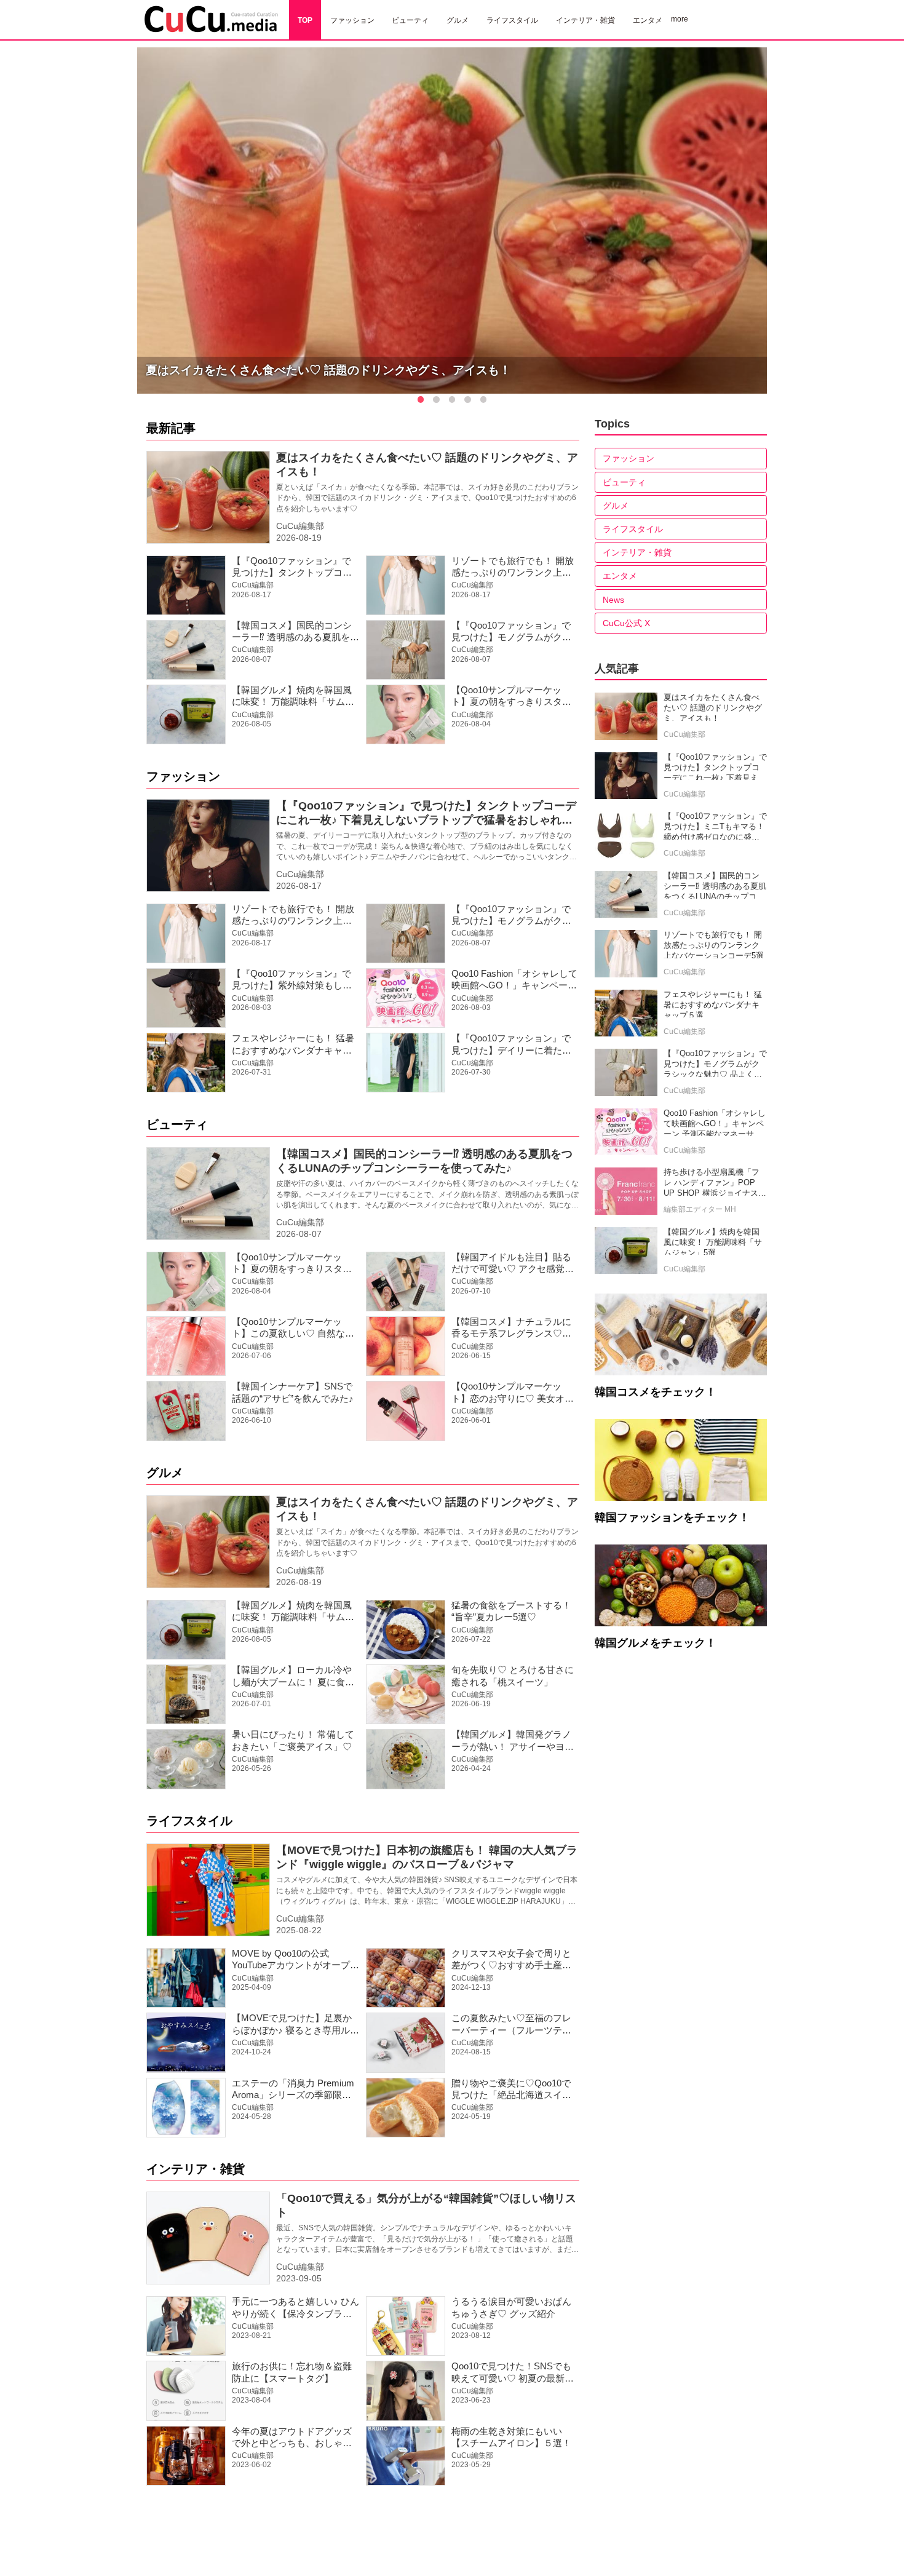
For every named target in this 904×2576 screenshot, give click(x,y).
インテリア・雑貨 (196, 2169)
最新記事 (171, 428)
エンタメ (620, 576)
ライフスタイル (189, 1821)
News (613, 600)
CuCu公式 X (626, 623)
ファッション (183, 776)
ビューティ (177, 1124)
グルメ (165, 1473)
